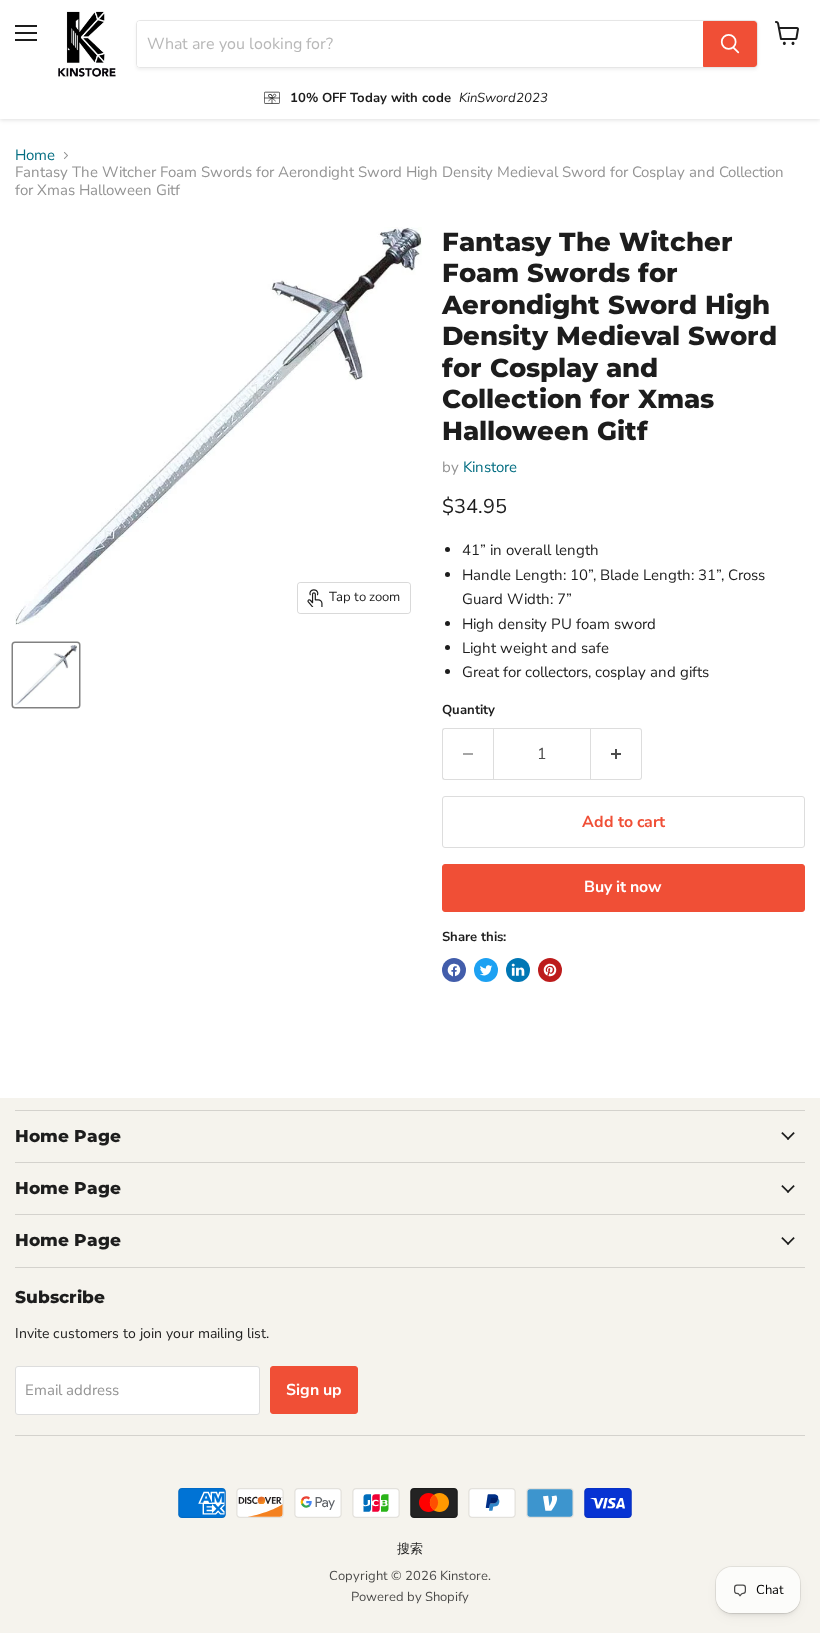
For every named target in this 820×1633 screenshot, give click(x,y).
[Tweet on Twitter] (486, 970)
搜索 (410, 1549)
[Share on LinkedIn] (518, 970)
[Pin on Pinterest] (550, 970)
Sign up (314, 1390)
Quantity (468, 710)
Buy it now (623, 887)
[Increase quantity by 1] (616, 754)
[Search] (730, 44)
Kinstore (490, 467)
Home (35, 155)
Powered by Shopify (410, 1597)
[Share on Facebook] (454, 970)
